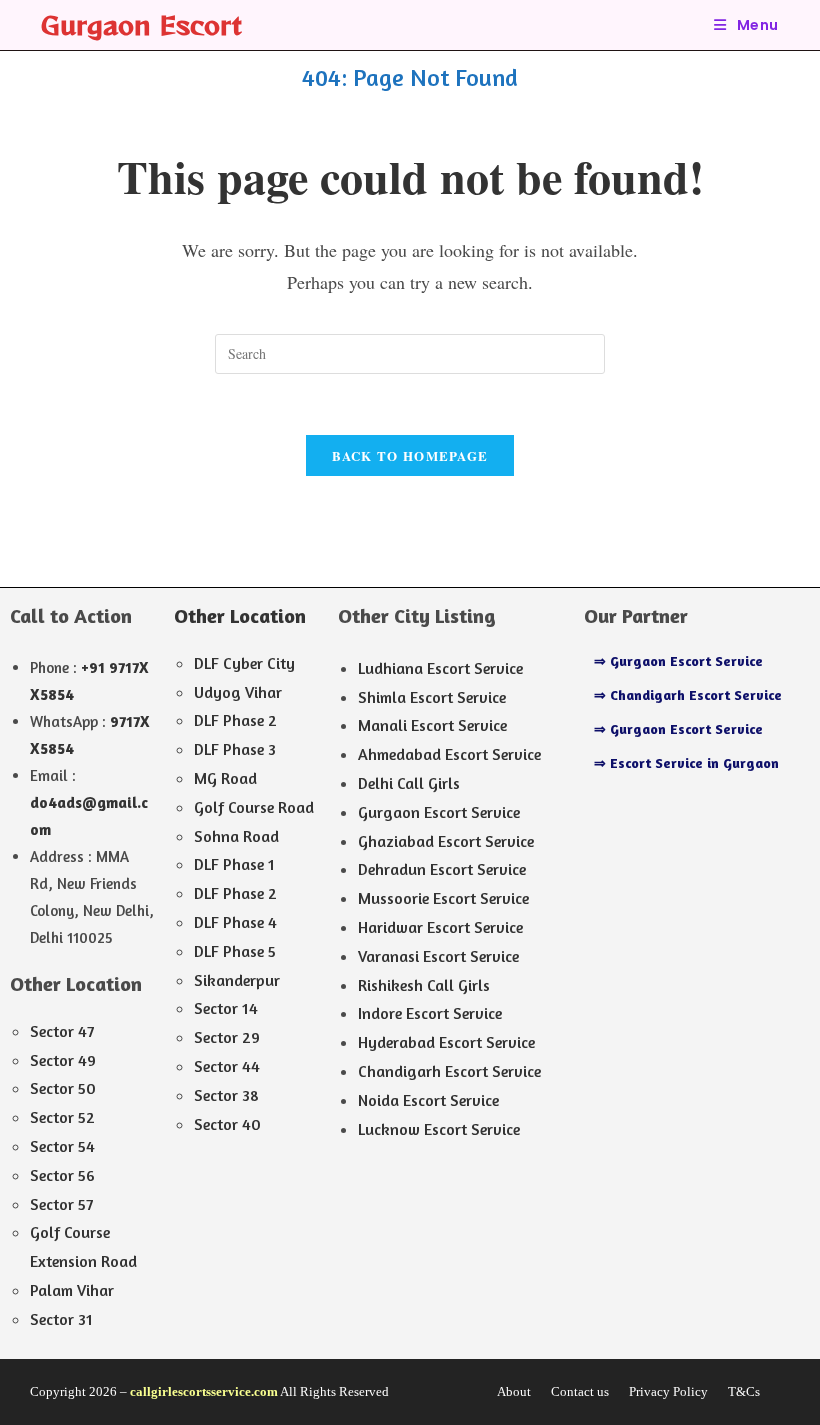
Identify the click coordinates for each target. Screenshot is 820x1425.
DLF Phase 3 (235, 749)
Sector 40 (227, 1124)
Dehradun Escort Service (442, 869)
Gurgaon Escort (141, 24)
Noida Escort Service (428, 1100)
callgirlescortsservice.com (204, 1391)
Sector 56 (62, 1175)
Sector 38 (226, 1095)
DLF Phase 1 (234, 864)
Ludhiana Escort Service (440, 668)
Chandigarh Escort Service (449, 1071)
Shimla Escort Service (432, 697)
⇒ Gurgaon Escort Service (678, 660)
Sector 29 (227, 1037)
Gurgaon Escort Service (439, 812)
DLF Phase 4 (235, 922)
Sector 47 (62, 1031)
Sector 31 (61, 1319)
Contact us (580, 1391)
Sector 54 (62, 1146)
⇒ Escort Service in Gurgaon (686, 762)
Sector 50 (63, 1088)
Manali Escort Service (432, 725)
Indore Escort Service (430, 1013)
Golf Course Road (254, 807)
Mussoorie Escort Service (443, 898)
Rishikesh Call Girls (424, 985)
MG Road (225, 778)
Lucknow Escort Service (439, 1129)
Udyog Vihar (238, 692)
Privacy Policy (668, 1391)
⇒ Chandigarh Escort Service (688, 694)
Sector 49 (63, 1060)
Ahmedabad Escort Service (449, 754)
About (514, 1391)
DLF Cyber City (244, 663)
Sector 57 (61, 1204)
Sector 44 (227, 1066)
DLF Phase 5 (235, 951)
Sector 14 (226, 1008)
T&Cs (744, 1391)
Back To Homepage (410, 455)
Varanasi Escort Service (438, 956)
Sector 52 (62, 1117)
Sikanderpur (237, 980)
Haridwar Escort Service (440, 927)
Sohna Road (236, 836)
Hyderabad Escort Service (446, 1042)
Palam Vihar (72, 1290)
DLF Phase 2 (235, 720)
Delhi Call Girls (409, 783)
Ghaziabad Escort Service (446, 841)
